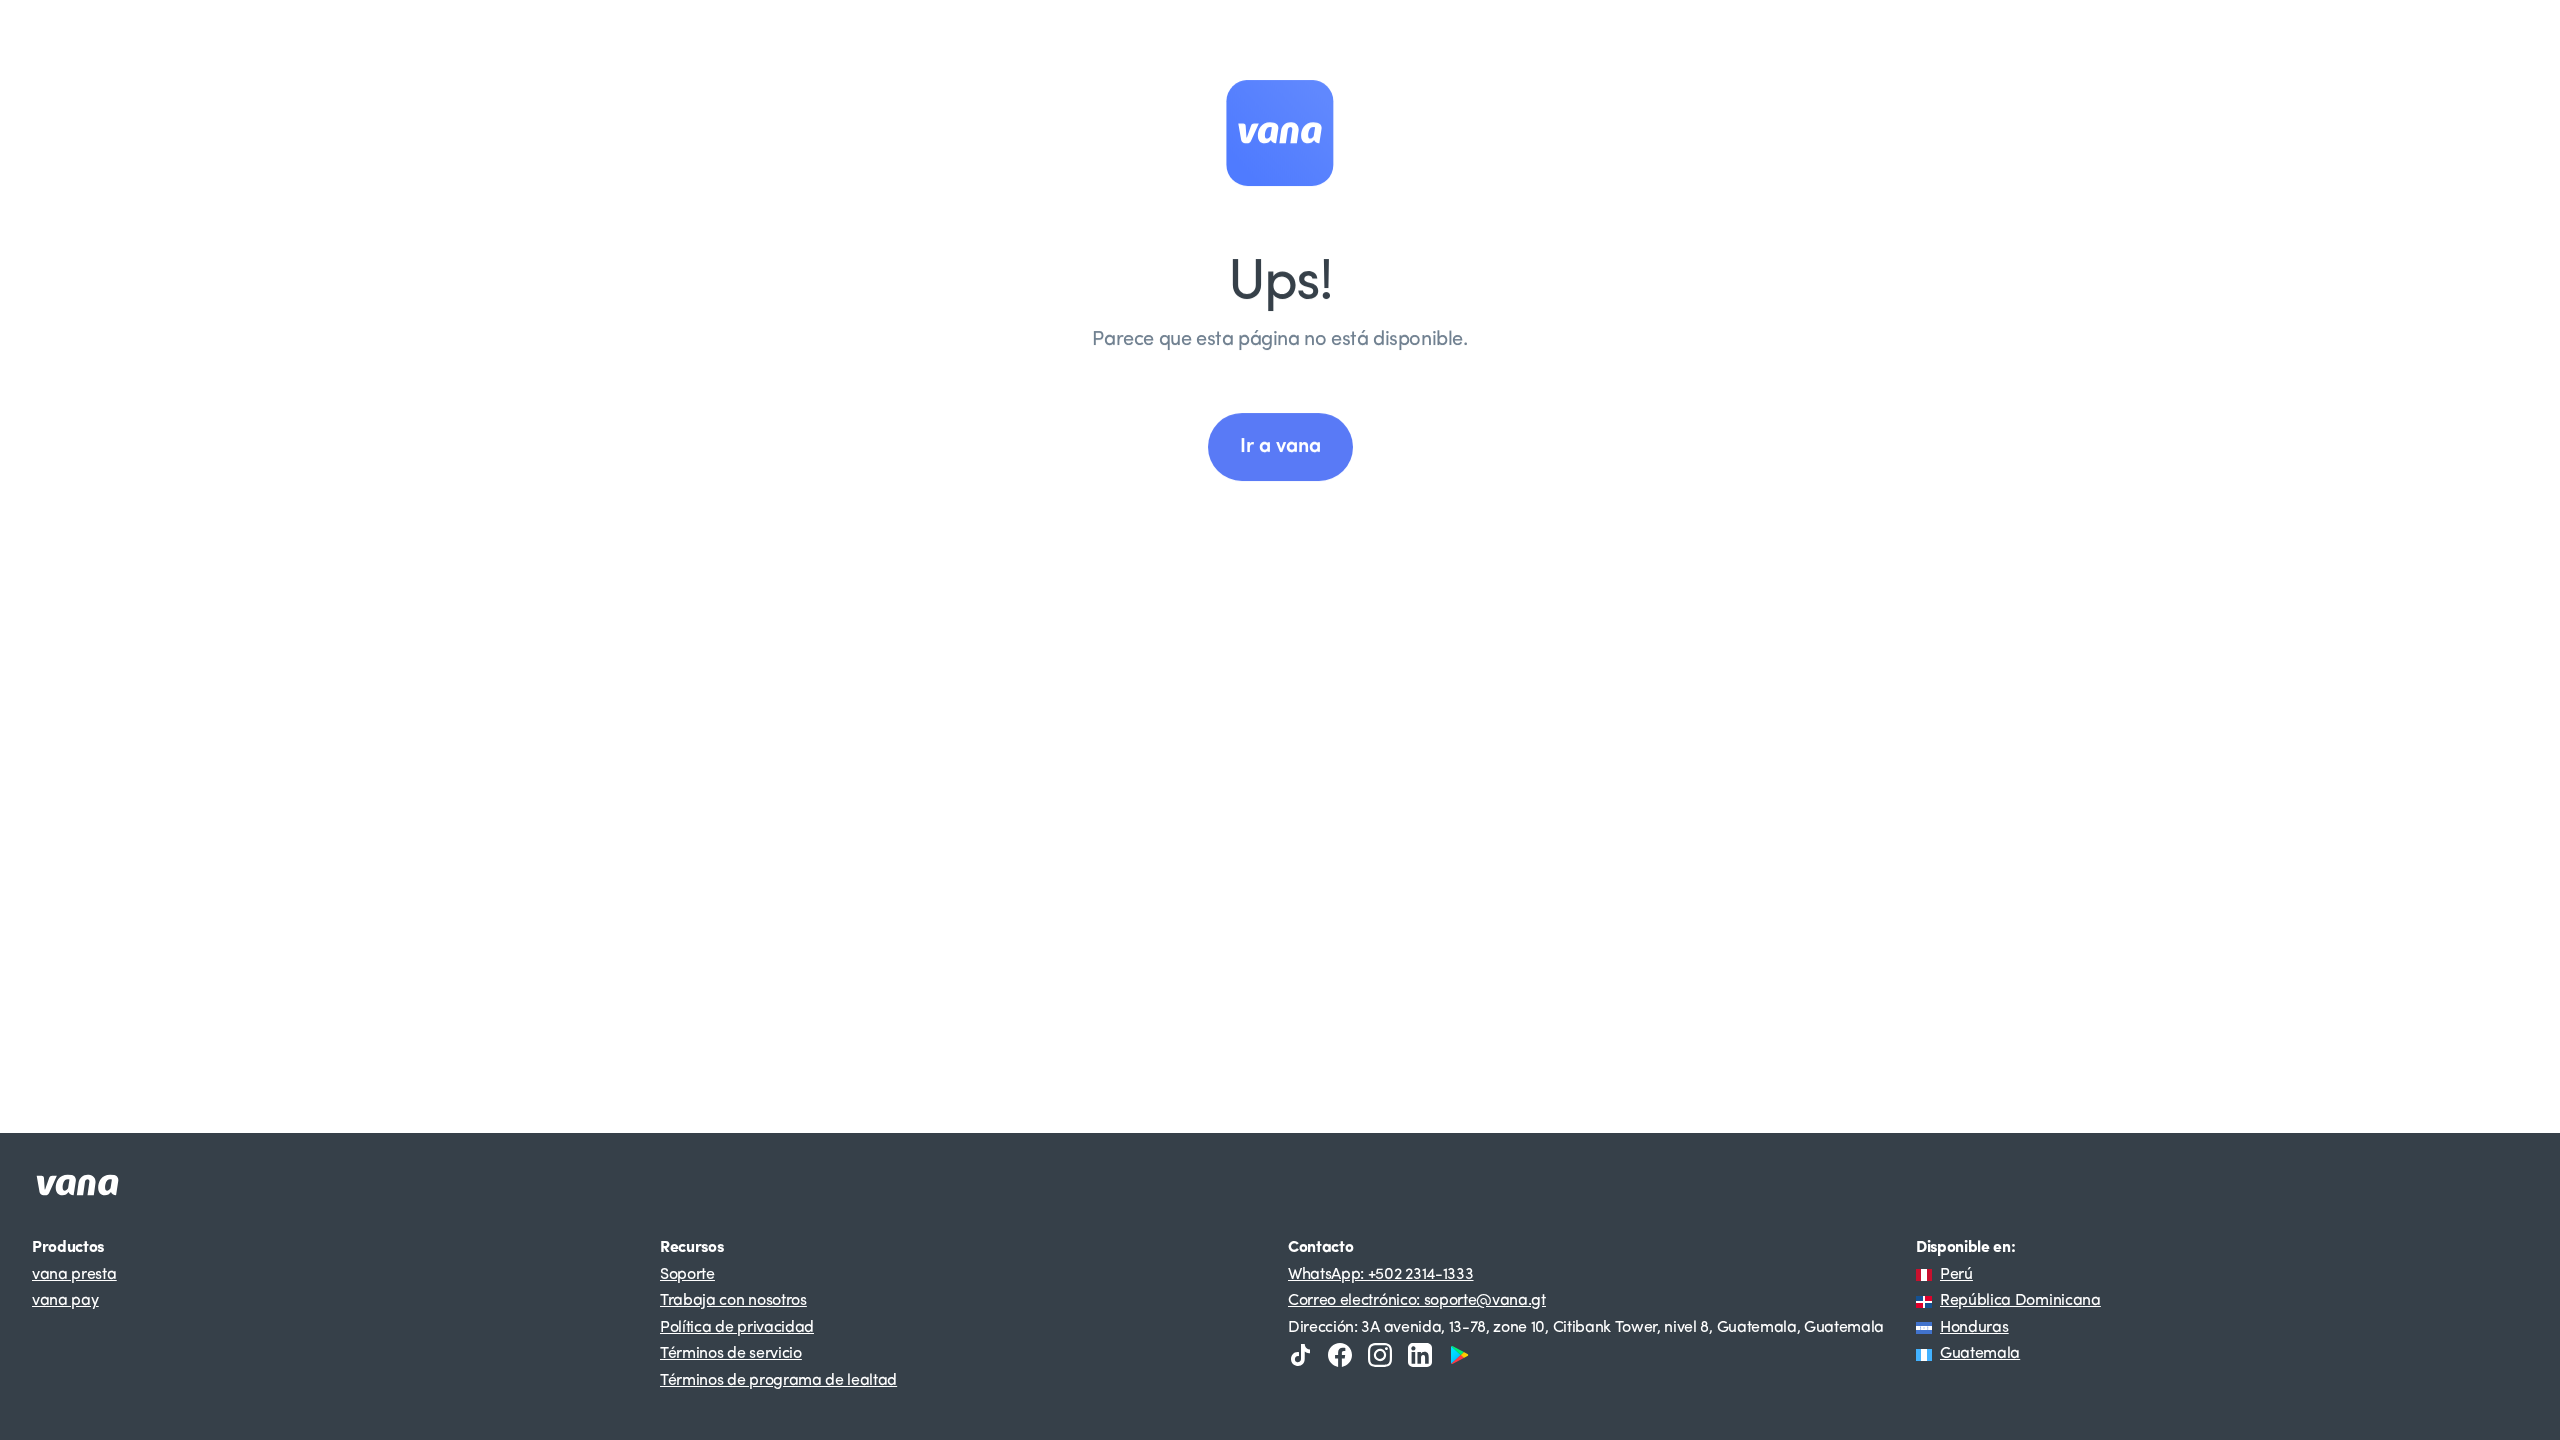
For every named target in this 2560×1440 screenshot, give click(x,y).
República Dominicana (2020, 1301)
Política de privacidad (737, 1328)
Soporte (687, 1275)
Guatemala (1980, 1354)
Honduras (1974, 1328)
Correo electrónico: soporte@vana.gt (1417, 1301)
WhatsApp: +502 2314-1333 (1380, 1275)
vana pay (65, 1301)
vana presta (74, 1275)
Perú (1956, 1275)
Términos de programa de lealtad (778, 1381)
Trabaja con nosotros (733, 1301)
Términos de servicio (731, 1354)
